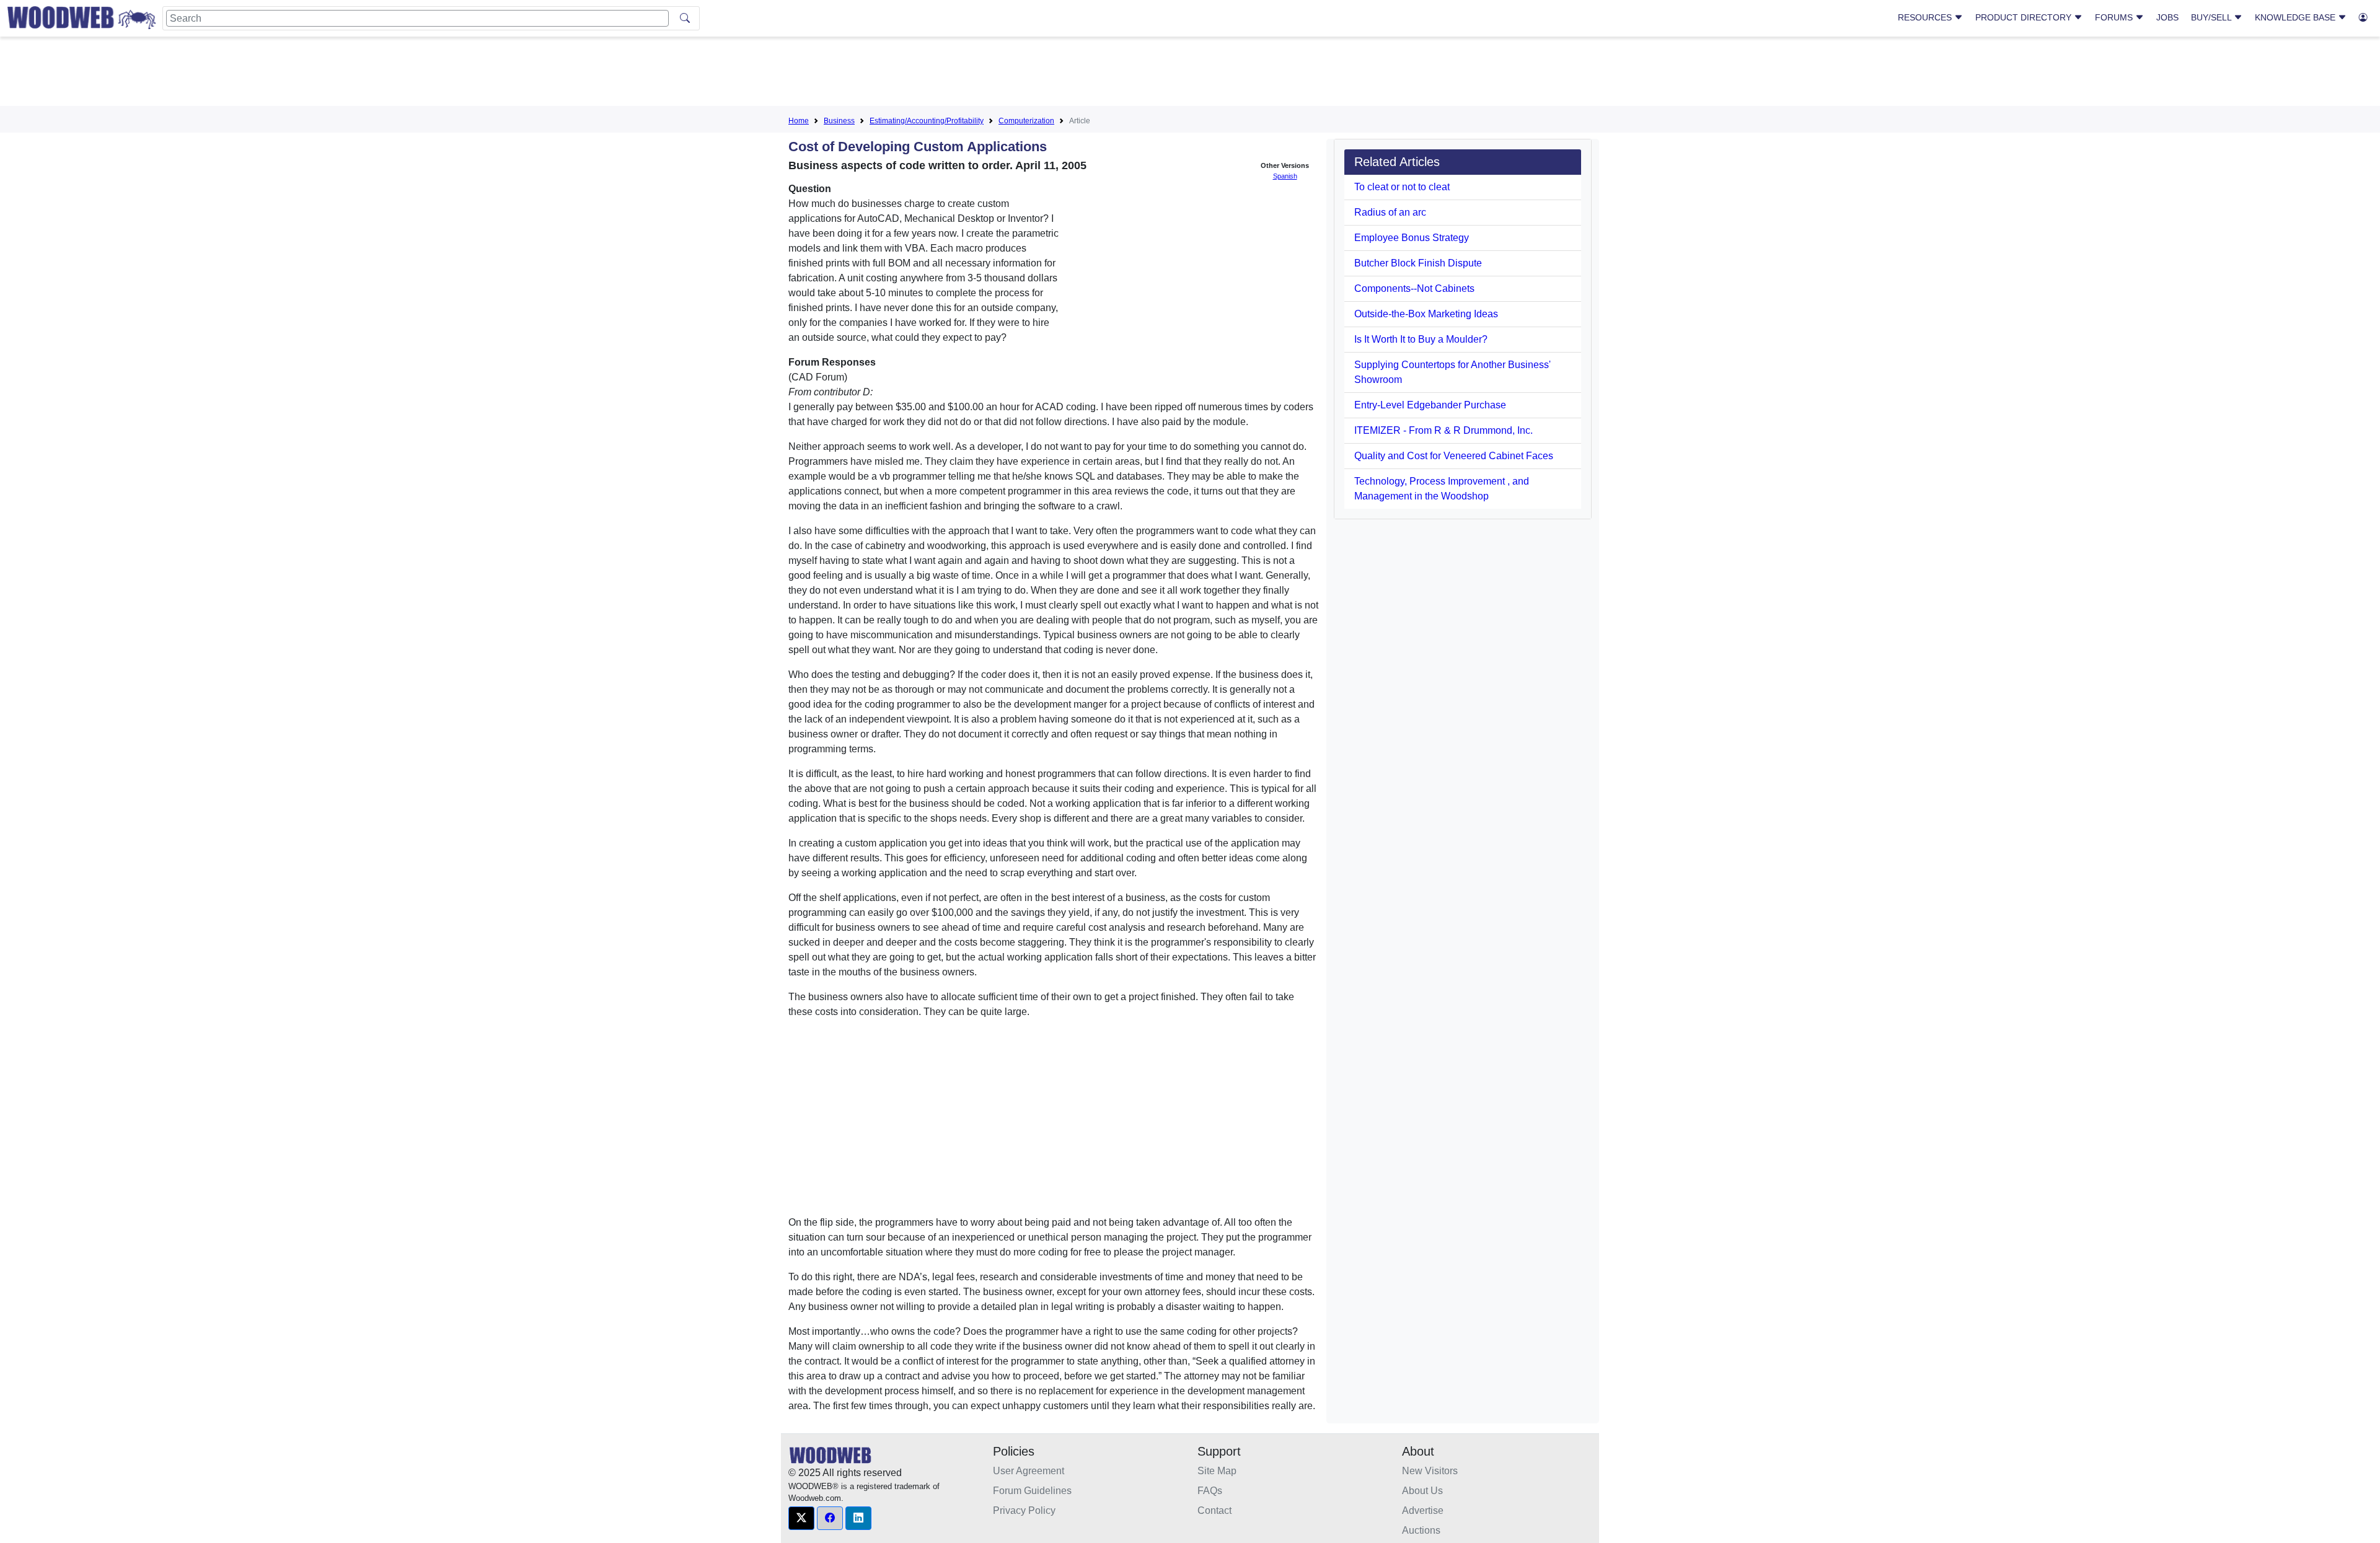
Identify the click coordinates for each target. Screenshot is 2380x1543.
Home (799, 121)
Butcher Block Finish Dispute (1418, 263)
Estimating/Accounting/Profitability (927, 121)
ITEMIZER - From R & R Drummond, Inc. (1443, 430)
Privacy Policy (1024, 1510)
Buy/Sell (2212, 17)
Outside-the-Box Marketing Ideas (1426, 314)
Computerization (1026, 121)
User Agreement (1029, 1471)
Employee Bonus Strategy (1412, 238)
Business (839, 121)
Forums (2115, 17)
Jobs (2167, 17)
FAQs (1210, 1491)
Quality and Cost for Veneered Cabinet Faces (1454, 456)
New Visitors (1430, 1471)
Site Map (1217, 1471)
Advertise (1423, 1510)
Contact (1214, 1510)
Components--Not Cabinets (1414, 288)
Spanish (1285, 176)
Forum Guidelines (1032, 1491)
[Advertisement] (1190, 74)
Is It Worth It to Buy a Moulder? (1421, 339)
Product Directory (2025, 17)
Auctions (1421, 1530)
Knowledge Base (2296, 17)
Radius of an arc (1390, 212)
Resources (1926, 17)
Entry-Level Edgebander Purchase (1430, 405)
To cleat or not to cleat (1402, 187)
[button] (801, 1518)
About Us (1422, 1491)
